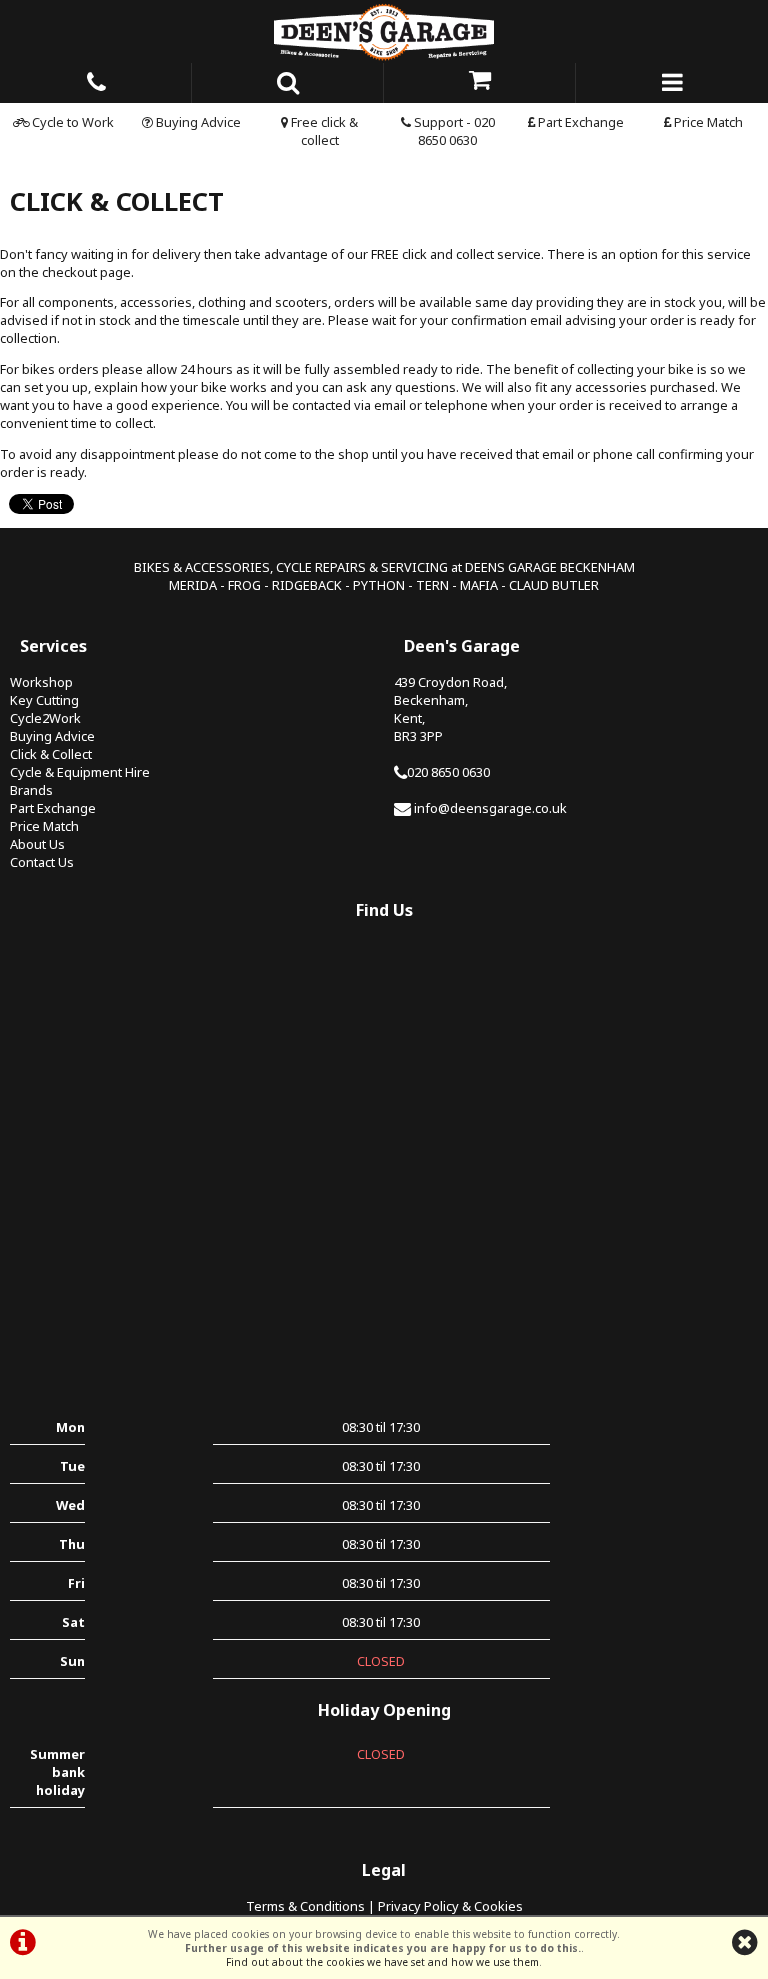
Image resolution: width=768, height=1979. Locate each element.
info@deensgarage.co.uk (490, 808)
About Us (37, 844)
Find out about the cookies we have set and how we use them (382, 1962)
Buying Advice (197, 122)
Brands (31, 790)
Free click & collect (323, 131)
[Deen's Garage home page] (384, 31)
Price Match (707, 122)
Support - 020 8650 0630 (453, 131)
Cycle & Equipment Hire (80, 772)
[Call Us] (96, 79)
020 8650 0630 (448, 772)
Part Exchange (579, 122)
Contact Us (42, 862)
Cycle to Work (71, 122)
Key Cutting (44, 700)
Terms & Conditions (305, 1906)
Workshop (41, 682)
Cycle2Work (45, 718)
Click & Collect (51, 754)
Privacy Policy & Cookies (450, 1906)
